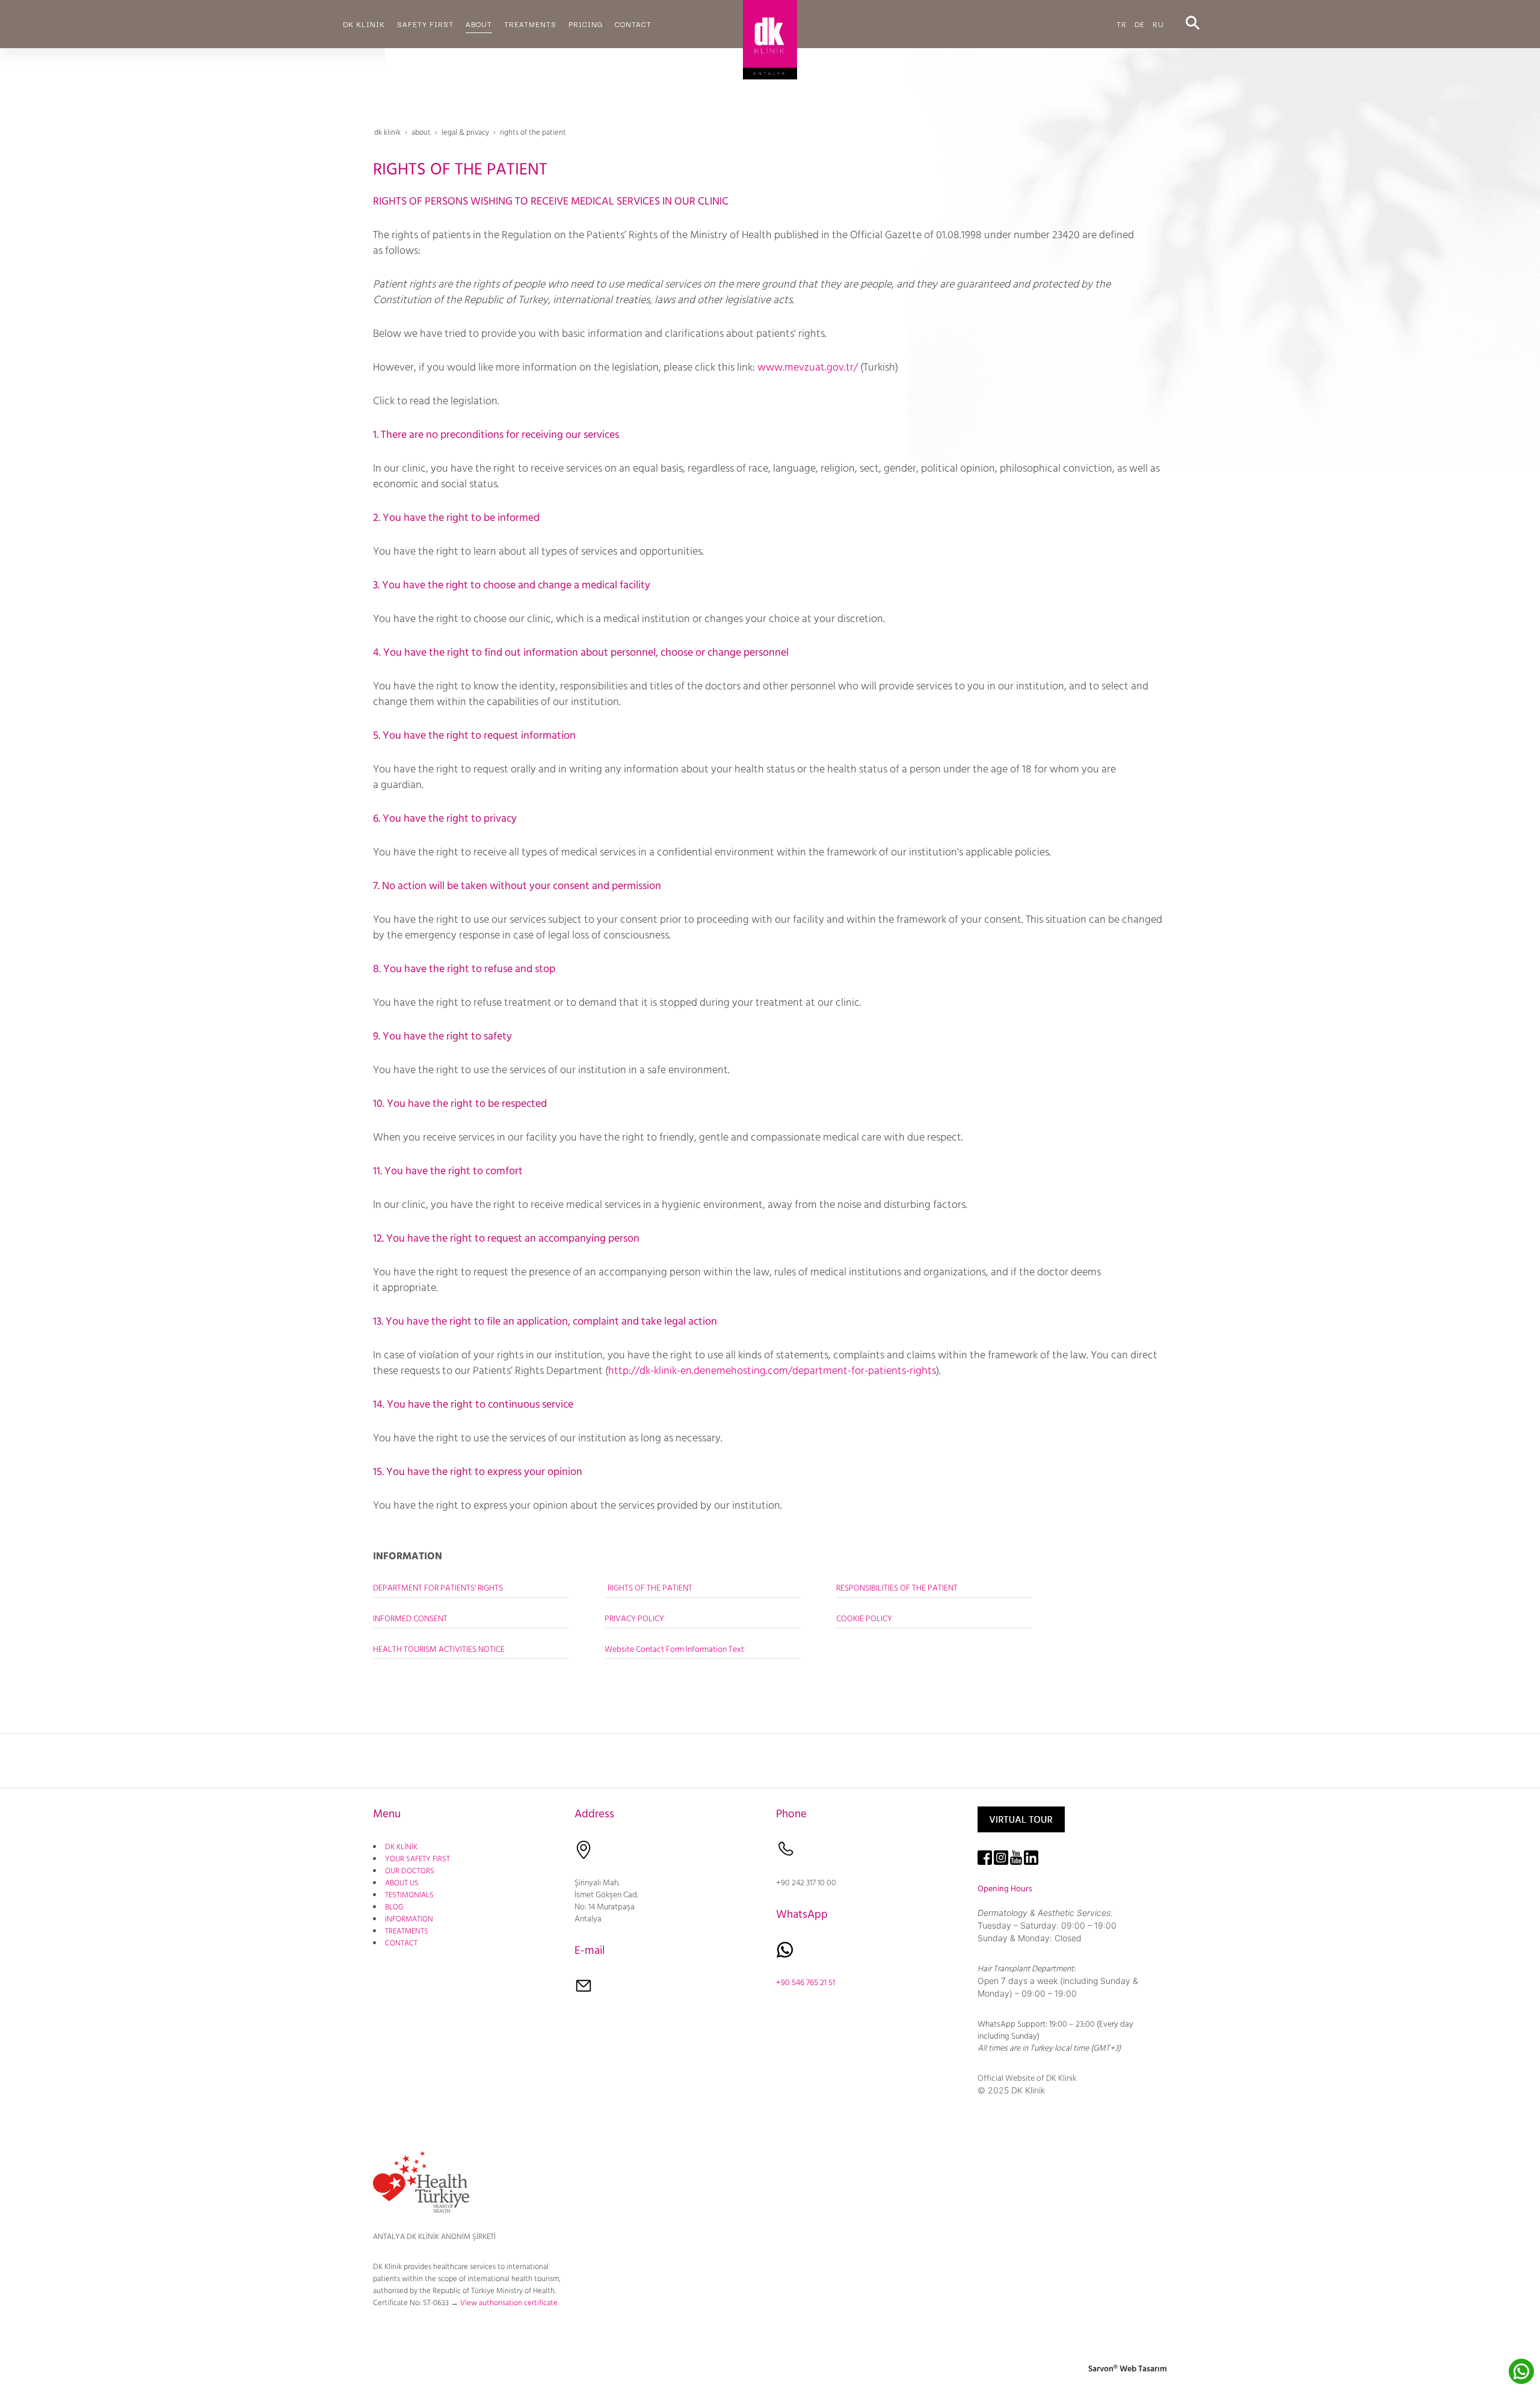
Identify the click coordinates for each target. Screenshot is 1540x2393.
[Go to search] (1193, 24)
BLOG (394, 1907)
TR (1122, 24)
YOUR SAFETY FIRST (417, 1859)
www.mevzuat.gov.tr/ (808, 367)
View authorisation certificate (509, 2303)
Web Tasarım (1143, 2369)
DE (1140, 24)
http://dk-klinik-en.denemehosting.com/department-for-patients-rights (772, 1371)
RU (1158, 24)
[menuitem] (364, 24)
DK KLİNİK (401, 1847)
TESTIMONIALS (409, 1895)
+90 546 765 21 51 (805, 1983)
